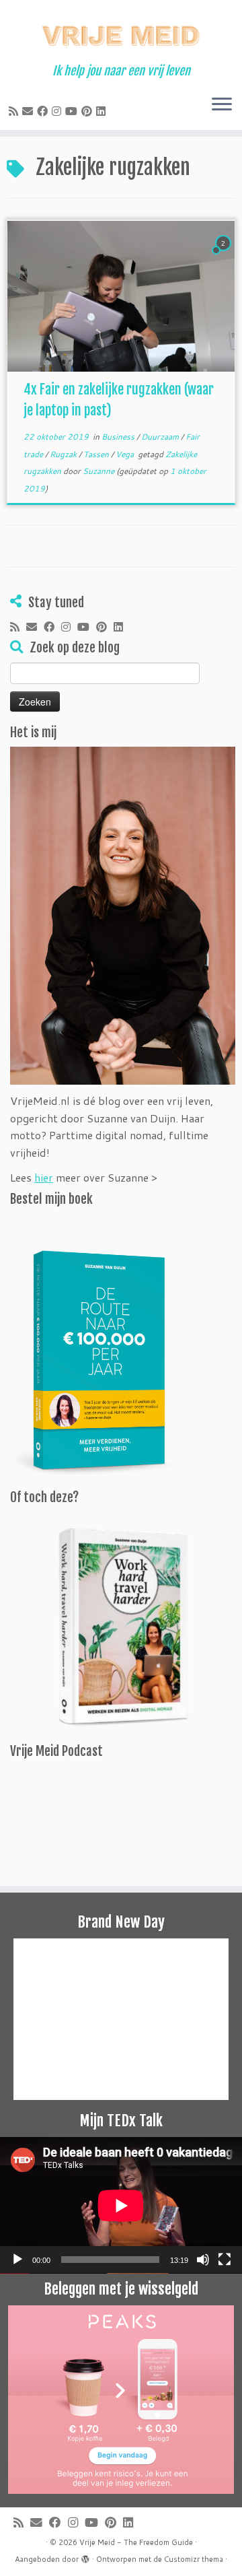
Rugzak (64, 454)
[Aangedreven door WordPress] (85, 2556)
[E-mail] (30, 111)
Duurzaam (161, 437)
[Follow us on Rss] (15, 111)
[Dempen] (203, 2260)
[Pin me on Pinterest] (89, 111)
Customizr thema (194, 2559)
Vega (126, 454)
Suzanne (98, 471)
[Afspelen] (17, 2260)
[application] (121, 2205)
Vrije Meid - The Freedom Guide (136, 2542)
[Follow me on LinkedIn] (103, 111)
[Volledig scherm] (225, 2260)
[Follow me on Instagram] (58, 111)
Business (119, 437)
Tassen (97, 454)
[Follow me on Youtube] (73, 111)
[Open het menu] (222, 106)
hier (44, 1177)
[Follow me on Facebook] (44, 111)
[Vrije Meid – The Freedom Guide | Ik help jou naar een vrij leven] (121, 32)
